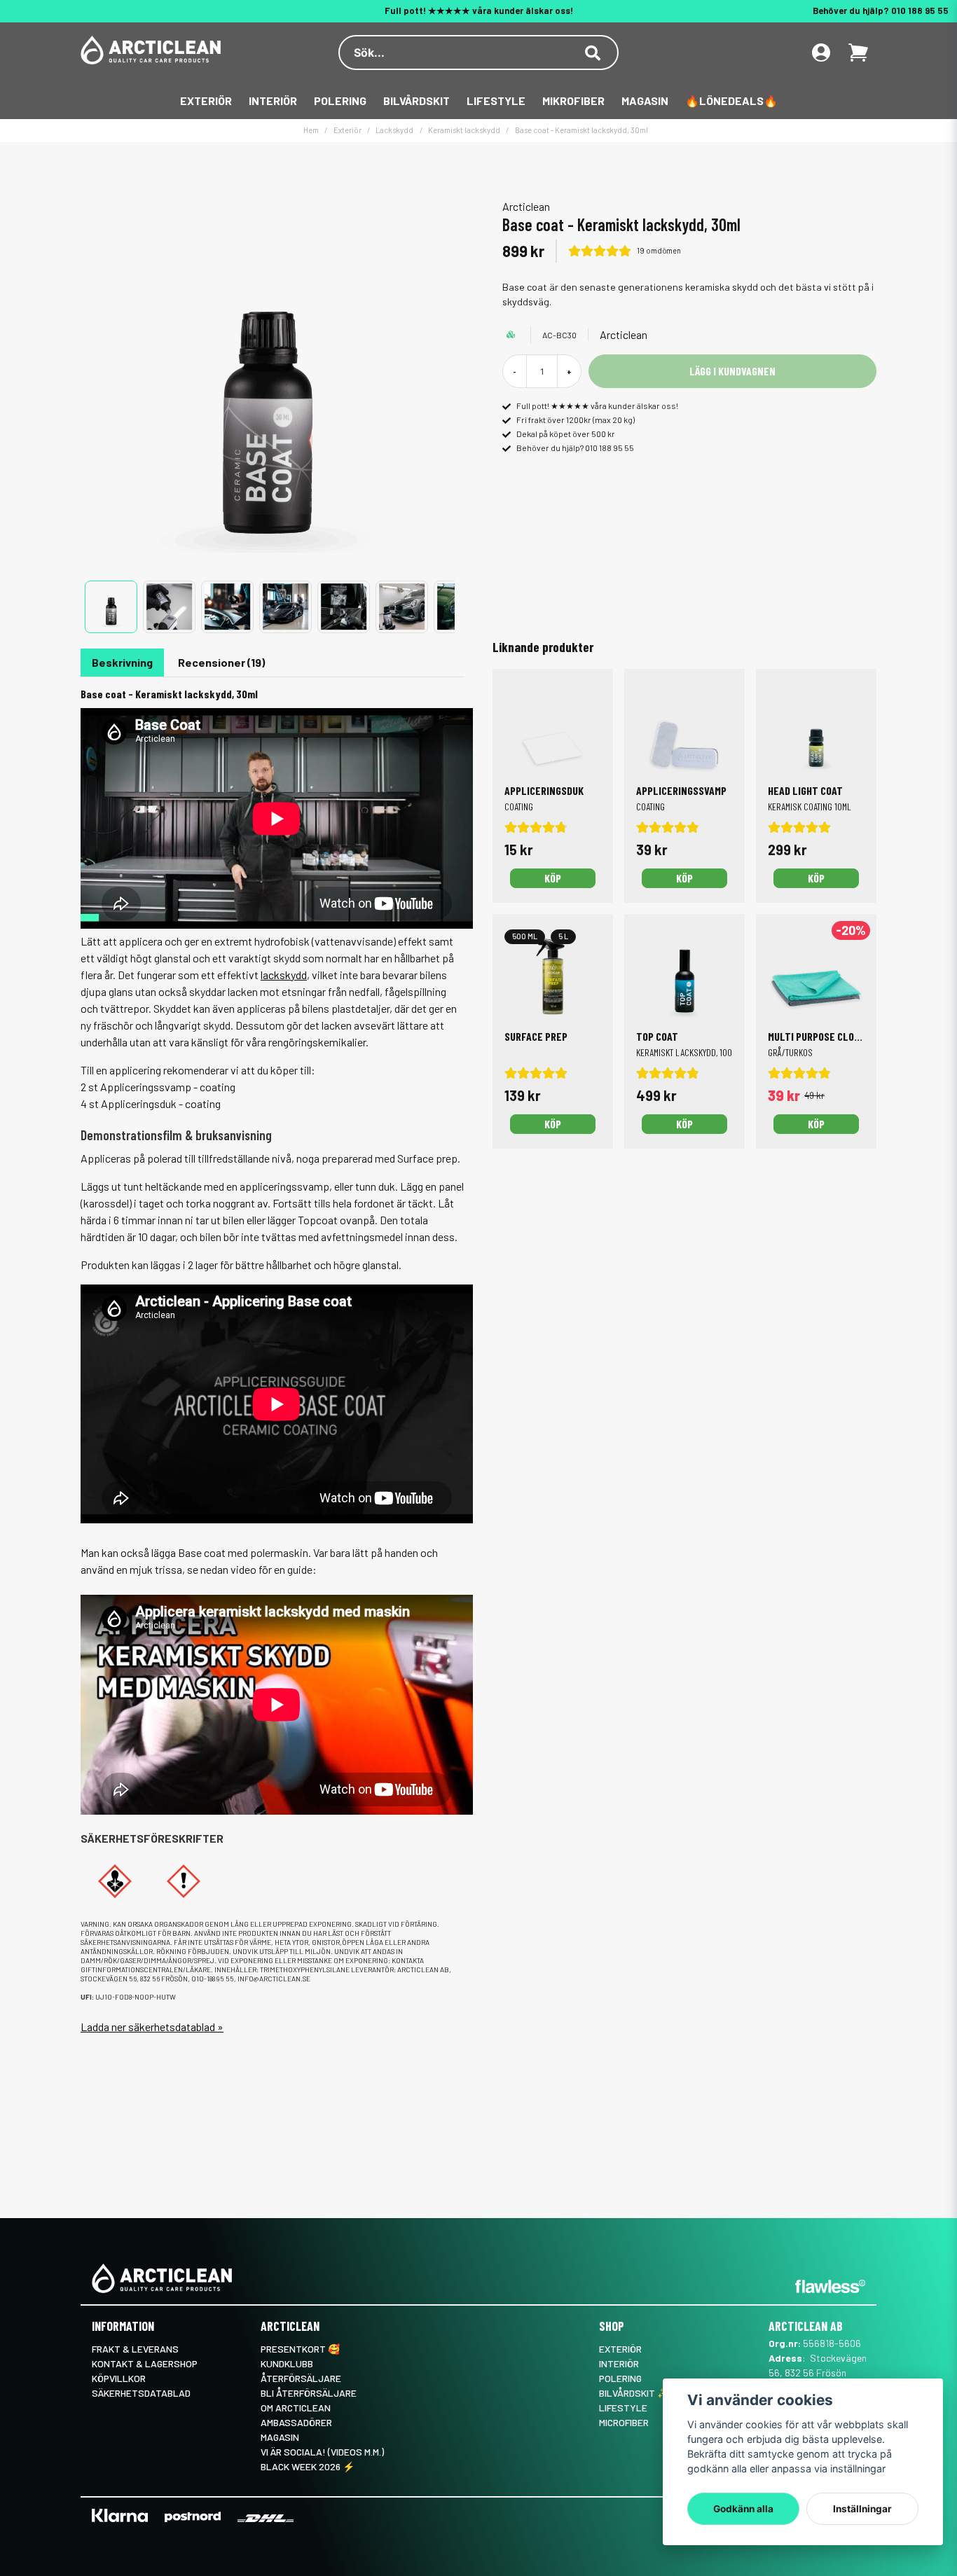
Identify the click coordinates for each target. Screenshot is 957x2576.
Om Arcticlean (296, 2408)
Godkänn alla (743, 2509)
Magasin (645, 101)
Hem (311, 130)
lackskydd (284, 975)
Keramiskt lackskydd (464, 130)
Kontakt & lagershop (145, 2363)
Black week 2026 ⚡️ (308, 2466)
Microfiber (624, 2422)
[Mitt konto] (821, 53)
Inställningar (862, 2509)
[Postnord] (193, 2517)
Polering (340, 101)
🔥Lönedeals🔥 (731, 101)
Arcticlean (526, 206)
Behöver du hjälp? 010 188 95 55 (881, 11)
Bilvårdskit (416, 101)
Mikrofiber (573, 101)
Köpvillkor (119, 2378)
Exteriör (206, 101)
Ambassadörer (296, 2422)
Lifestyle (496, 101)
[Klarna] (120, 2515)
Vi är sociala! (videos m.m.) (322, 2452)
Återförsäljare (301, 2378)
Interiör (273, 101)
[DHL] (266, 2518)
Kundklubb (287, 2363)
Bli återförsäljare (309, 2393)
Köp (553, 878)
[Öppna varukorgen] (858, 53)
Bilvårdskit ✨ (634, 2393)
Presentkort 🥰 (300, 2349)
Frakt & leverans (135, 2349)
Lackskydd (394, 130)
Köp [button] (553, 1124)
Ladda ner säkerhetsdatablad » (152, 2027)
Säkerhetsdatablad (141, 2393)
